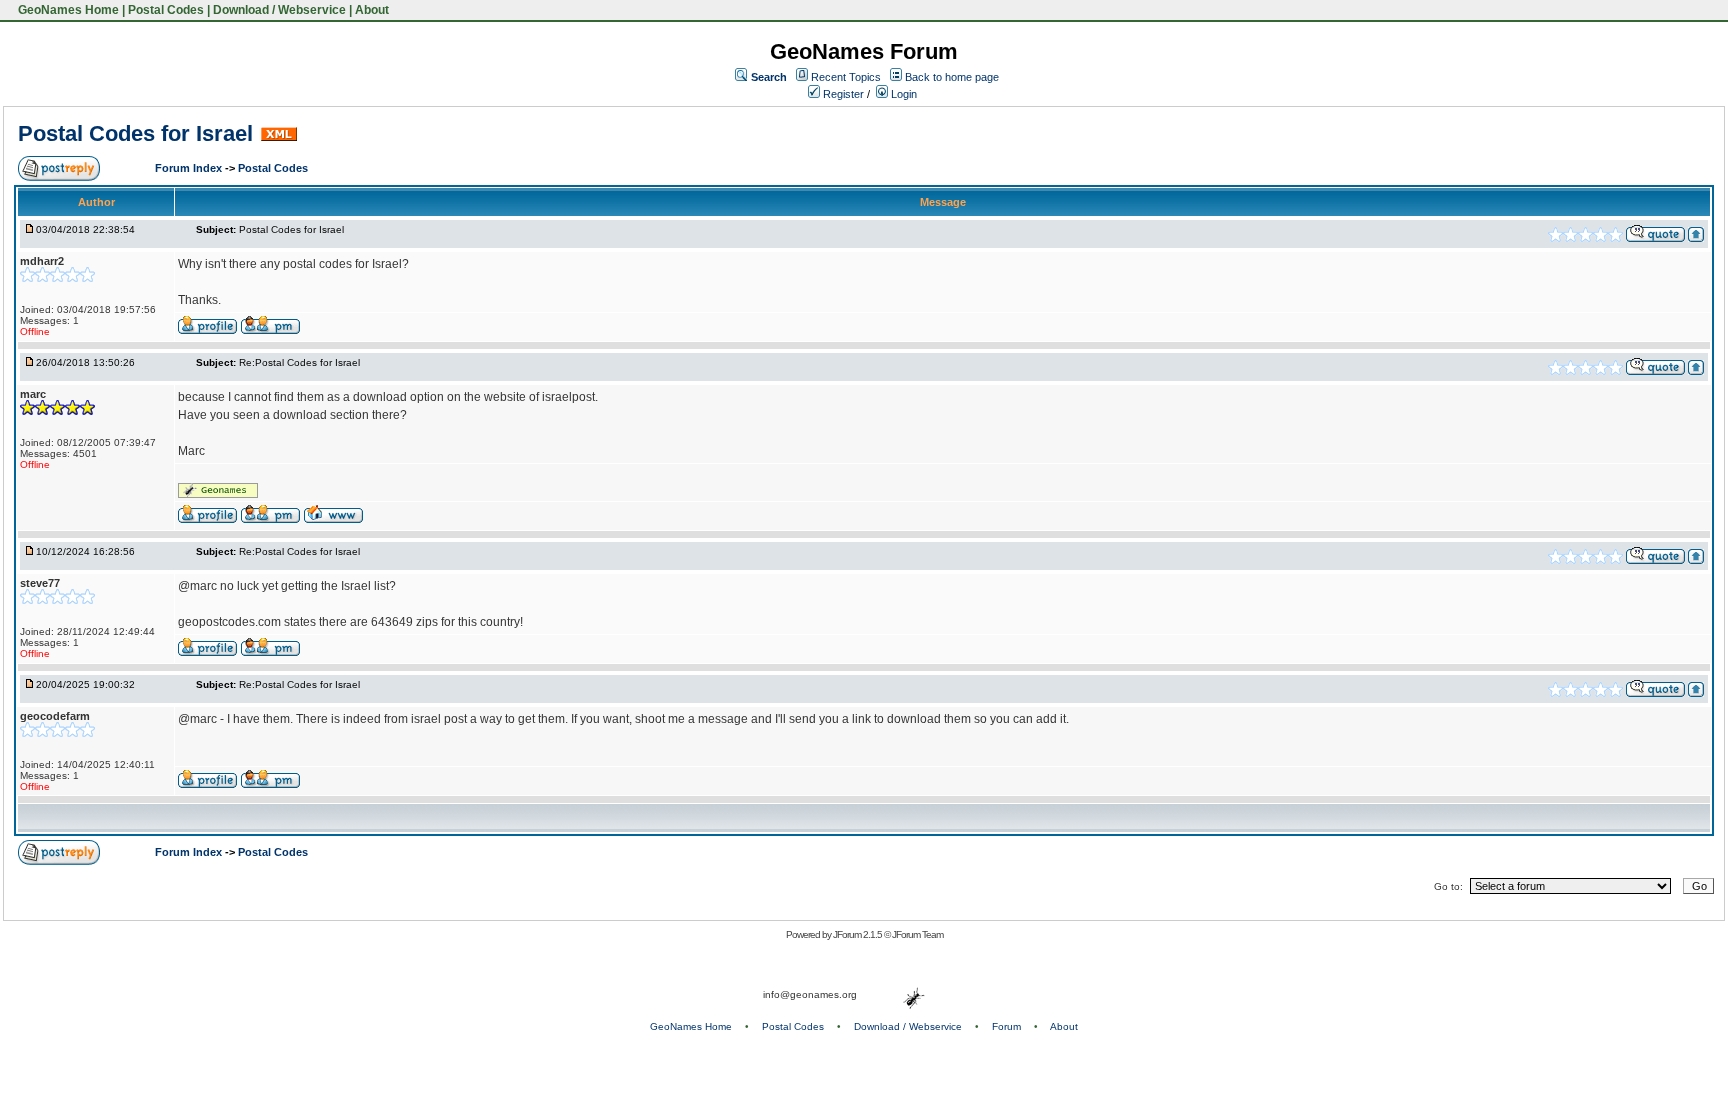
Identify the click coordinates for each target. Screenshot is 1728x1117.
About (372, 10)
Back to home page (952, 77)
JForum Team (917, 934)
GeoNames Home (67, 10)
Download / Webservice (279, 10)
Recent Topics (846, 77)
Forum (1006, 1026)
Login (902, 94)
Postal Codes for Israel (135, 133)
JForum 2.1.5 (858, 934)
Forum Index (190, 168)
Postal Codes (166, 10)
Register (842, 94)
